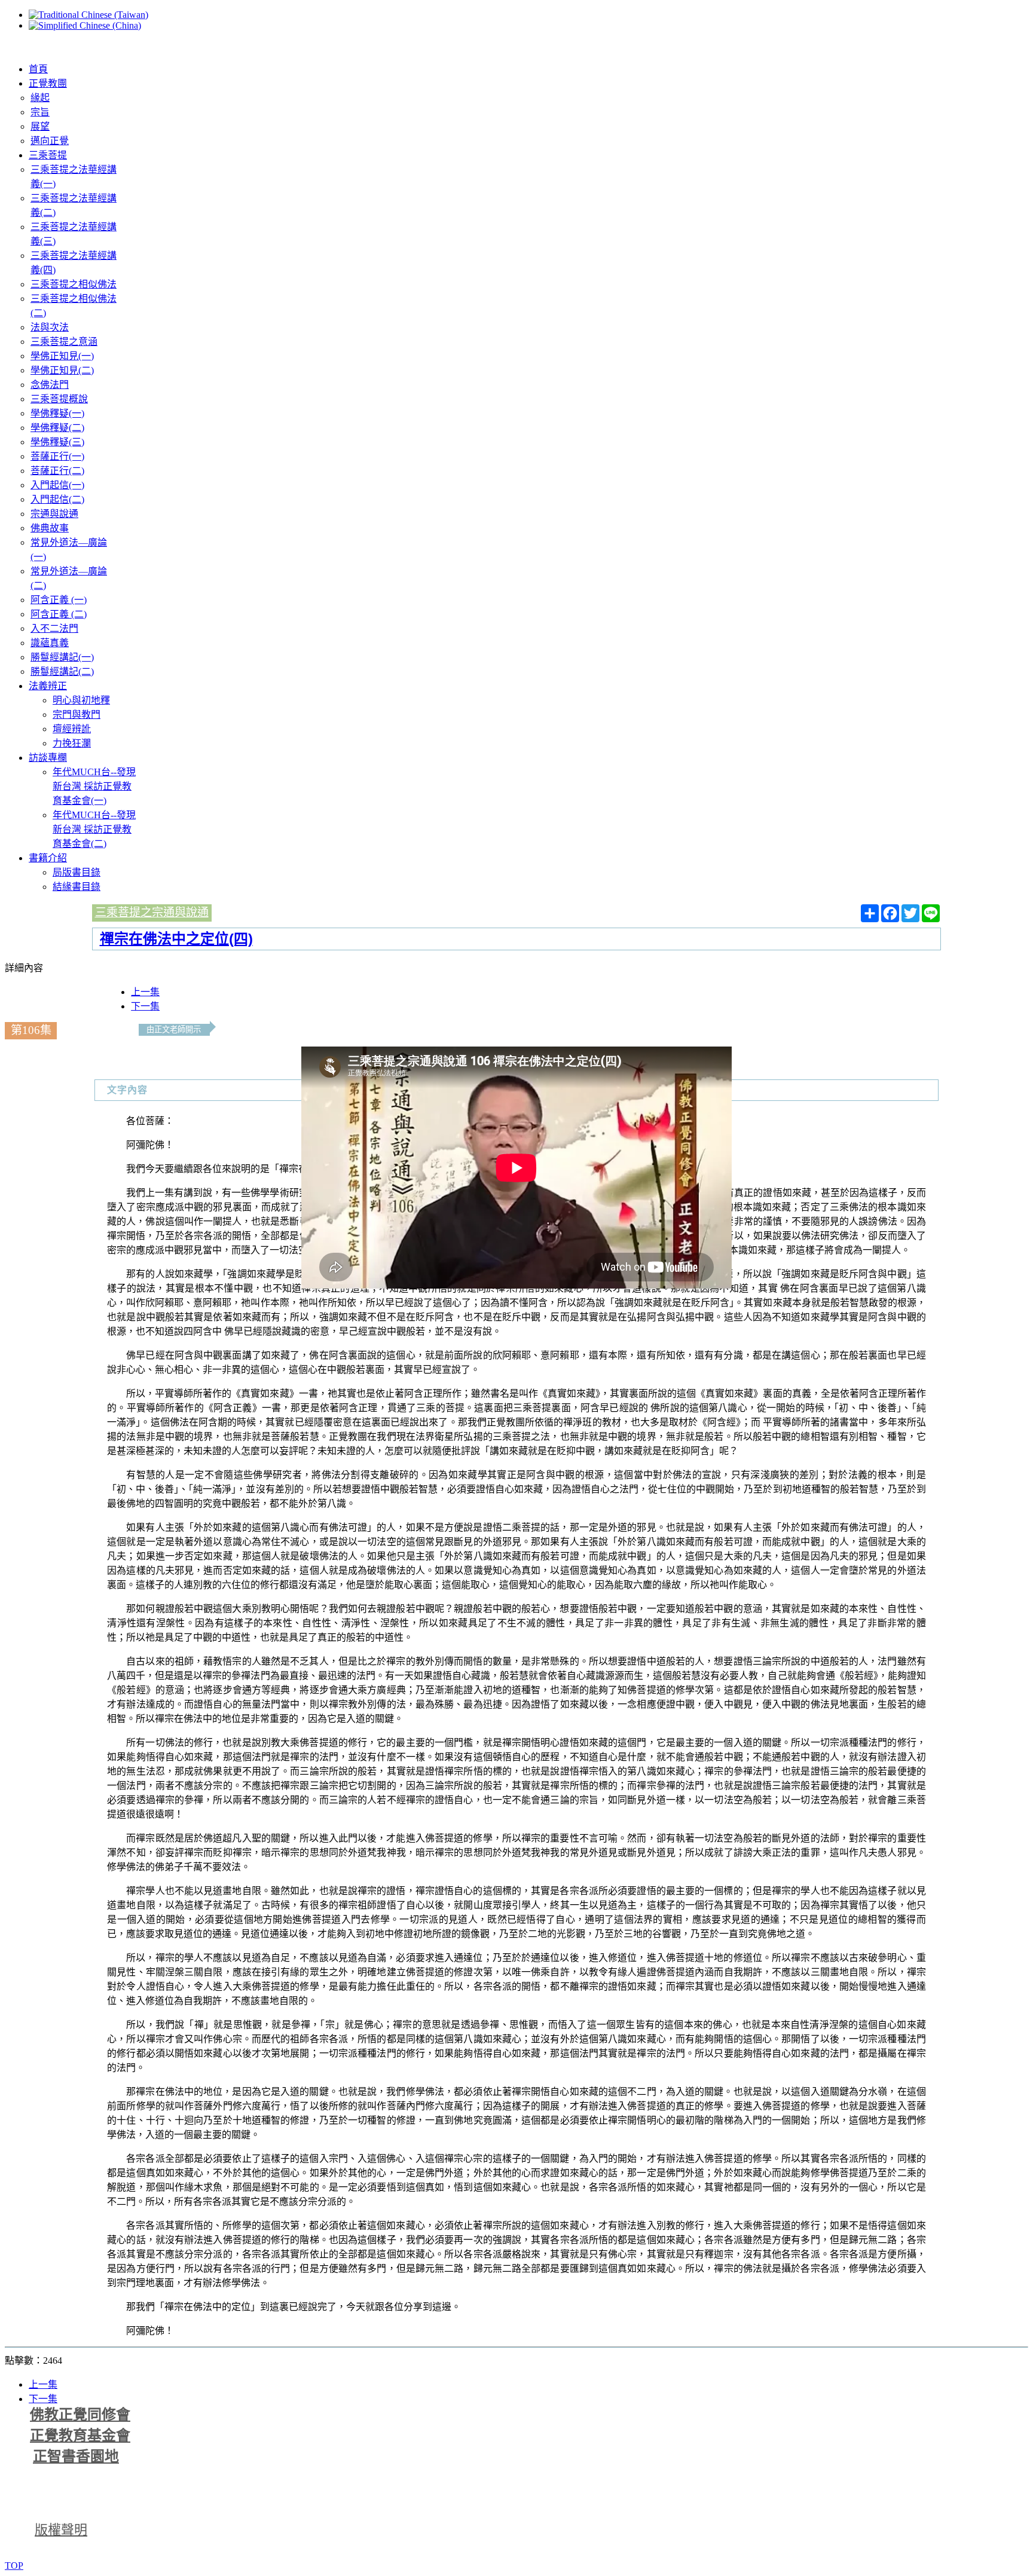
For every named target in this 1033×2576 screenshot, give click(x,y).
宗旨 (40, 112)
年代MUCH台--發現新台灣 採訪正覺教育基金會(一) (94, 786)
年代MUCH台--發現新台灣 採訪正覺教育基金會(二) (94, 829)
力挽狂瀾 (72, 743)
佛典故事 (50, 528)
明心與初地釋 (81, 700)
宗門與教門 (77, 715)
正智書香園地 (76, 2456)
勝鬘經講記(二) (62, 671)
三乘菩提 (48, 155)
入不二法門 (54, 628)
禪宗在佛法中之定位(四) (176, 939)
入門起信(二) (57, 499)
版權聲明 (61, 2530)
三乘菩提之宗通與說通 (152, 912)
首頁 (38, 69)
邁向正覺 (50, 141)
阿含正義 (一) (59, 600)
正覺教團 (48, 83)
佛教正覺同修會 (80, 2415)
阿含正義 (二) (59, 614)
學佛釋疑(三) (57, 442)
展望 (40, 126)
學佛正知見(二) (62, 370)
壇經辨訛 (72, 729)
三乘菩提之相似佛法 (74, 284)
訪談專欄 (48, 758)
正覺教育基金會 (80, 2436)
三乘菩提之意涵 (64, 342)
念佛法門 (50, 385)
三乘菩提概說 (59, 399)
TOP (14, 2566)
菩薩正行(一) (57, 456)
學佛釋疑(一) (57, 413)
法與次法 (50, 327)
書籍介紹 (48, 858)
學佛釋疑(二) (57, 428)
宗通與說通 (54, 514)
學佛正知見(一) (62, 356)
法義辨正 (48, 686)
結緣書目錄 (77, 887)
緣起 (40, 98)
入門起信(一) (57, 485)
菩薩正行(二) (57, 471)
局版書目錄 (77, 872)
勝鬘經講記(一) (62, 657)
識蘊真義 (50, 643)
